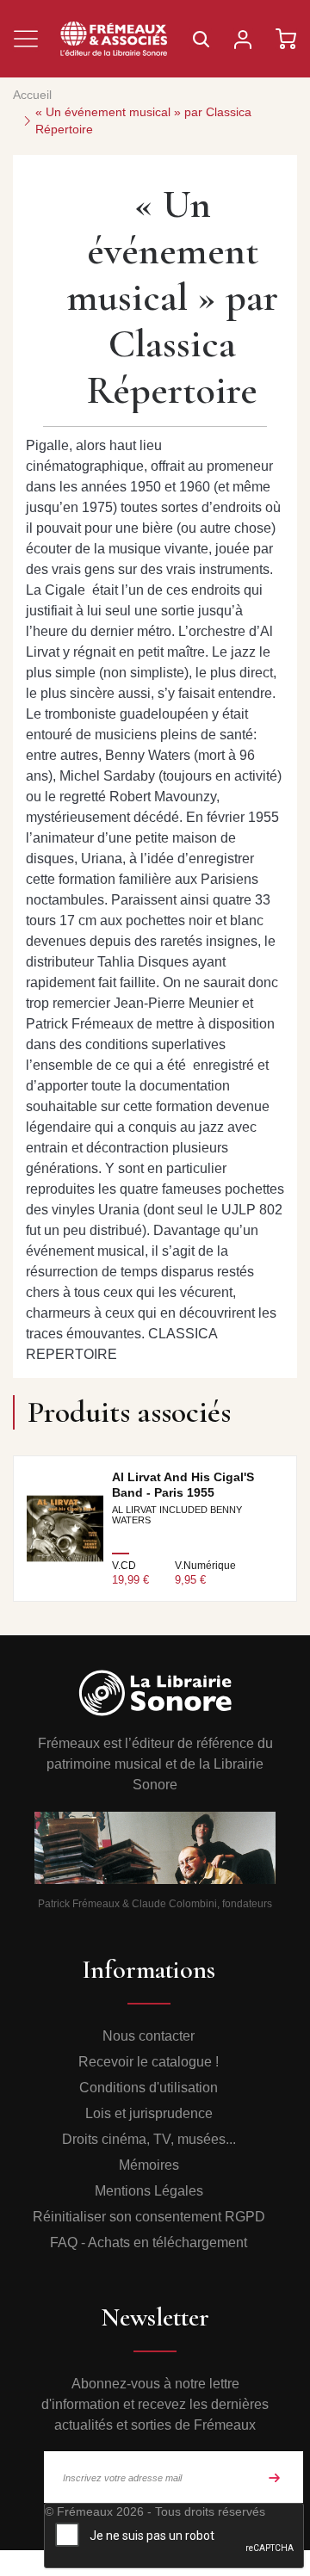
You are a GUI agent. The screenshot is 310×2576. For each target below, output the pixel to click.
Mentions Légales (149, 2191)
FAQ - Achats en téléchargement (149, 2242)
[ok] (275, 2477)
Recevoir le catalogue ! (149, 2062)
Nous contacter (149, 2036)
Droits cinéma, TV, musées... (149, 2139)
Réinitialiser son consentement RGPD (149, 2217)
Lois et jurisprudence (149, 2113)
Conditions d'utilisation (149, 2088)
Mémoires (149, 2165)
